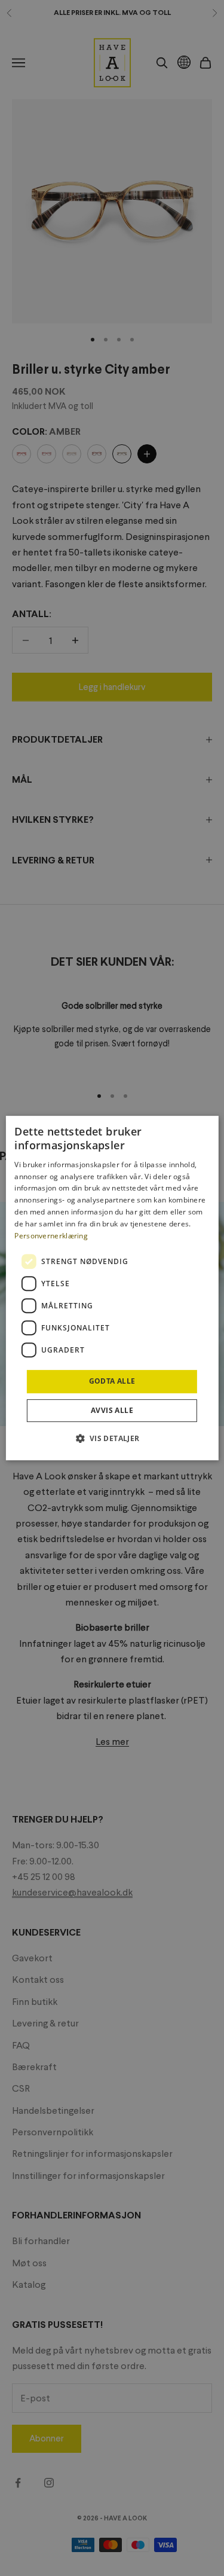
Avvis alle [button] (112, 1410)
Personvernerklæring (51, 1236)
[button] (112, 1438)
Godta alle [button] (112, 1381)
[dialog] (112, 1288)
